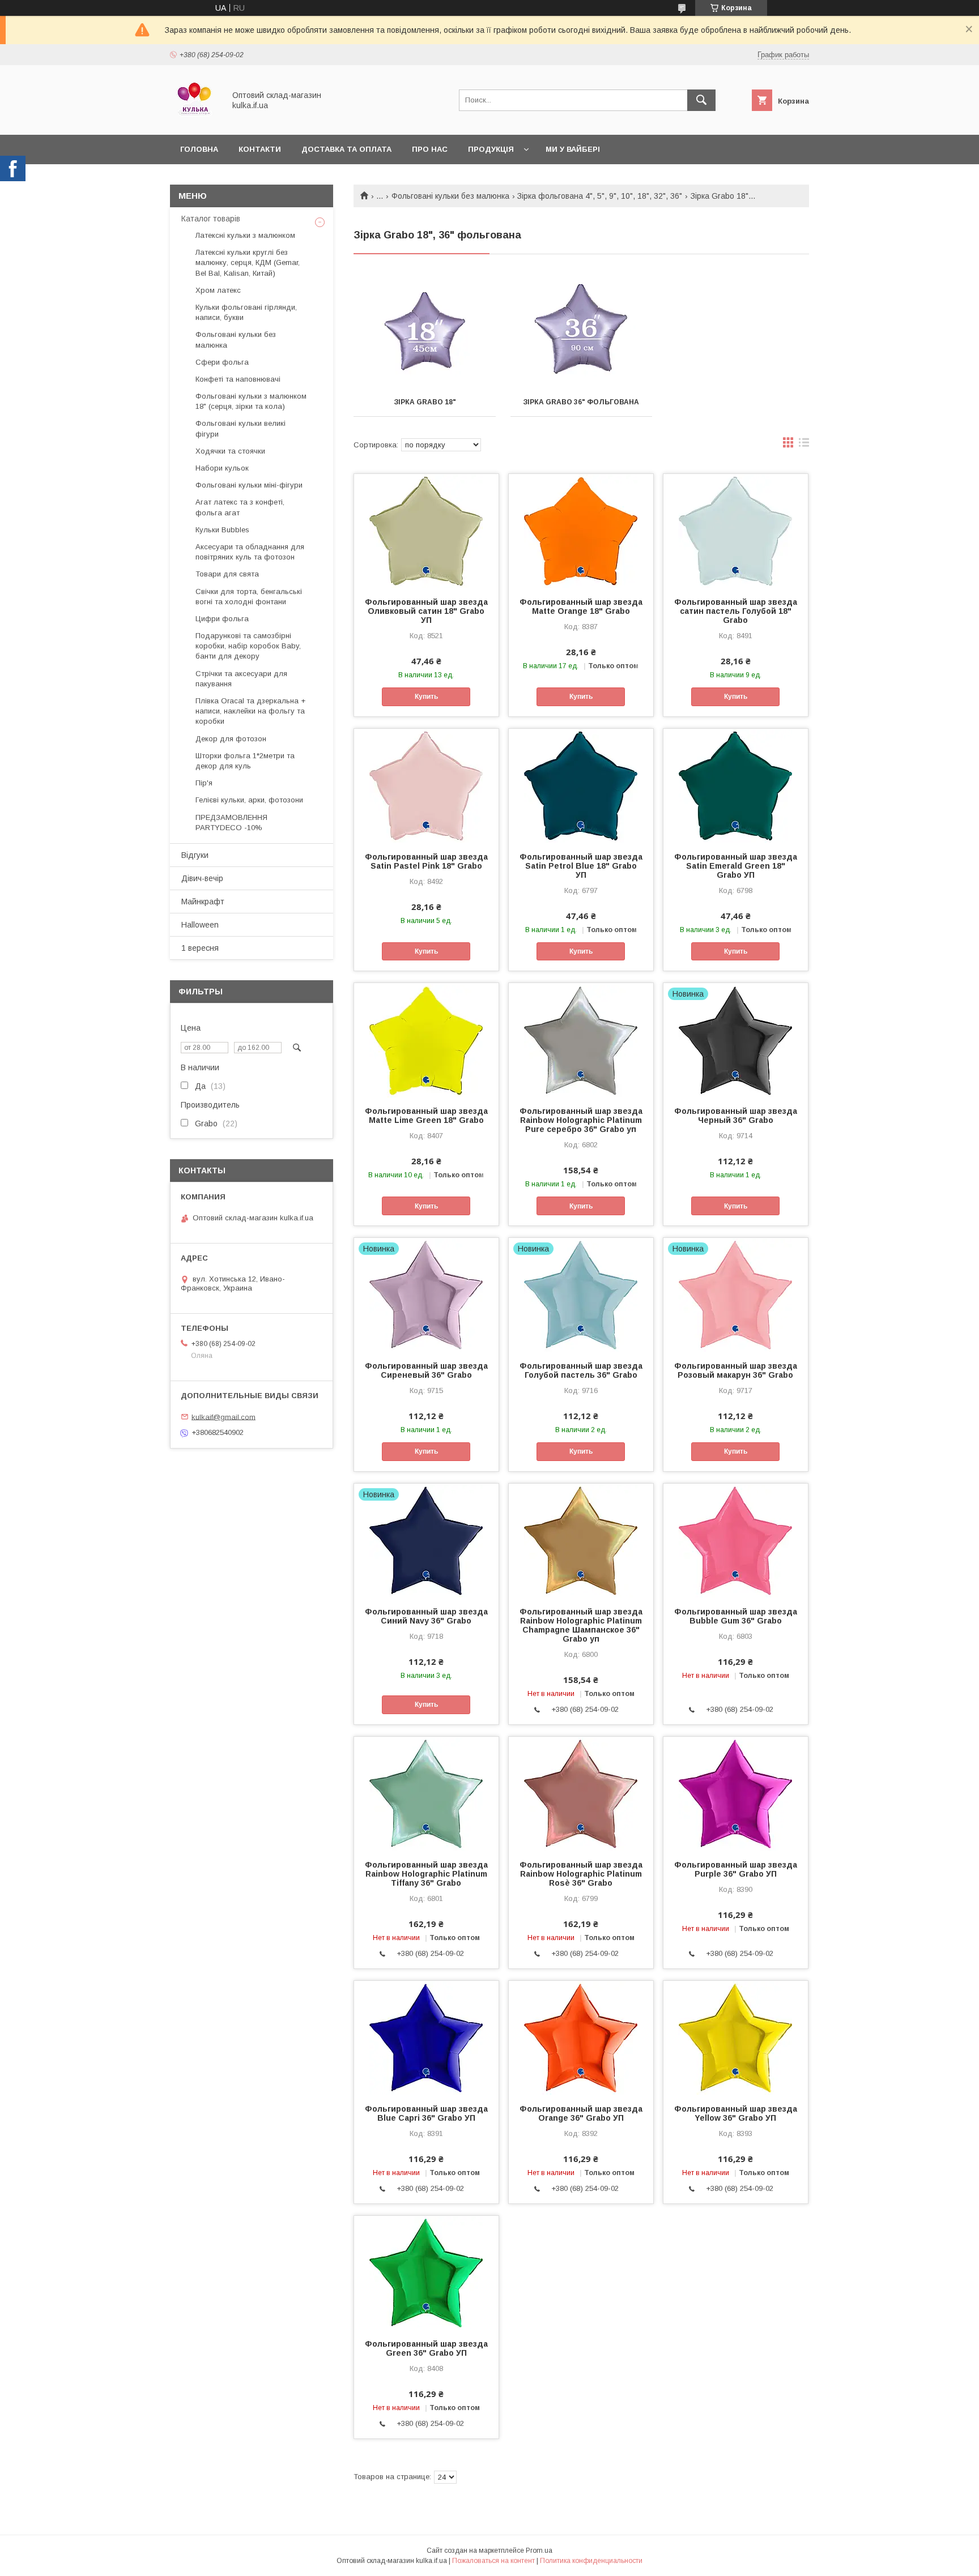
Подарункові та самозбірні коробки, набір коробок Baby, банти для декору (248, 646)
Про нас (430, 149)
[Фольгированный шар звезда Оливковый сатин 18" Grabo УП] (426, 531)
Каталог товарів (211, 219)
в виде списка (804, 445)
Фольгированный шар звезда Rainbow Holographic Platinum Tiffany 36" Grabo (426, 1874)
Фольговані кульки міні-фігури (249, 485)
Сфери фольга (222, 362)
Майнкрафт (203, 902)
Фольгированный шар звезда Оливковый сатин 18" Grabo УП (426, 611)
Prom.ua (539, 2551)
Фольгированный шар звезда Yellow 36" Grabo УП (736, 2113)
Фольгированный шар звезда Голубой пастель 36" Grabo (581, 1370)
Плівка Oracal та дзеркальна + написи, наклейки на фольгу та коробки (250, 711)
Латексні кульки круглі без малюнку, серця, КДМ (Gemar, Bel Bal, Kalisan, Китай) (248, 262)
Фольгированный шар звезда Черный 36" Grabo (736, 1116)
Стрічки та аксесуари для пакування (241, 679)
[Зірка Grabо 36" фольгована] (582, 331)
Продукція (491, 149)
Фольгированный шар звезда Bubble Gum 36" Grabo (736, 1616)
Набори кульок (222, 468)
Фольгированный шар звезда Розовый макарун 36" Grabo (736, 1370)
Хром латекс (218, 290)
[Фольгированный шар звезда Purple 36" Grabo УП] (736, 1793)
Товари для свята (227, 574)
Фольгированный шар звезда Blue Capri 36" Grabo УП (426, 2113)
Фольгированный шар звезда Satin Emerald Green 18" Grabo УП (736, 866)
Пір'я (204, 783)
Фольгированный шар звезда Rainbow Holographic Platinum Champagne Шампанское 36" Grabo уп (581, 1625)
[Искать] (701, 100)
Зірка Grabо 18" (425, 402)
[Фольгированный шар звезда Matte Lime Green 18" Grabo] (426, 1040)
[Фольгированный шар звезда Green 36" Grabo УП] (426, 2272)
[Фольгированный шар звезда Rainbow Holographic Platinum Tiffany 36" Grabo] (426, 1793)
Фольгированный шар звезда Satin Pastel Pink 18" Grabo (426, 861)
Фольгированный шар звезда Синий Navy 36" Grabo (426, 1616)
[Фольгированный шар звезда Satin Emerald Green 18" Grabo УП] (736, 785)
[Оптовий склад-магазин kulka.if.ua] (194, 120)
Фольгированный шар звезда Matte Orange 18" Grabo (581, 606)
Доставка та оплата (346, 149)
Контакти (260, 149)
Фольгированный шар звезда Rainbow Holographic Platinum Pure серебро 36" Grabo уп (581, 1120)
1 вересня (200, 948)
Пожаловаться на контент (493, 2561)
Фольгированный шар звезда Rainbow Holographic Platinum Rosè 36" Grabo (581, 1874)
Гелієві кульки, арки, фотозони (249, 800)
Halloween (200, 925)
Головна (199, 149)
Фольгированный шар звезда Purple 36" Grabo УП (736, 1869)
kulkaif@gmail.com (224, 1417)
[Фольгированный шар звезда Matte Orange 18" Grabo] (581, 531)
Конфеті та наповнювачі (238, 379)
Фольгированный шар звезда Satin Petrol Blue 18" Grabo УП (581, 866)
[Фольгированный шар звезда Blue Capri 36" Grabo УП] (426, 2037)
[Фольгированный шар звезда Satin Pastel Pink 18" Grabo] (426, 785)
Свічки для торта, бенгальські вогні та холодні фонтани (249, 597)
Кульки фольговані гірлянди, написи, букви (246, 312)
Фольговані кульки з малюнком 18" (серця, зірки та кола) (251, 401)
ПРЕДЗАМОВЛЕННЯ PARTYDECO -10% (231, 823)
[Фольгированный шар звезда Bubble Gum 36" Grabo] (736, 1540)
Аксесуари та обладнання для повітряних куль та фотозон (250, 552)
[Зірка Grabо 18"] (425, 331)
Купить (426, 697)
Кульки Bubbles (222, 530)
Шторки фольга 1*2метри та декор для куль (245, 761)
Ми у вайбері (573, 149)
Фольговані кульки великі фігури (241, 428)
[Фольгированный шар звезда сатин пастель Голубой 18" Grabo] (736, 531)
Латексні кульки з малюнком (245, 235)
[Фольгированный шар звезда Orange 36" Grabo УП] (581, 2037)
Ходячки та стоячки (230, 451)
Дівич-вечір (202, 878)
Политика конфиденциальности (591, 2561)
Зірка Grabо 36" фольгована (581, 402)
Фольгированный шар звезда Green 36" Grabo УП (426, 2348)
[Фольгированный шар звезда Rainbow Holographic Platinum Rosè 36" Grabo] (581, 1793)
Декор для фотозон (231, 739)
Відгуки (195, 855)
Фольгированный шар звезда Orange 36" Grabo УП (581, 2113)
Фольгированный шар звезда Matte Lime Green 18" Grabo (426, 1116)
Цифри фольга (222, 619)
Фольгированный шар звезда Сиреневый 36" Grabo (426, 1370)
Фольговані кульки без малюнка (450, 196)
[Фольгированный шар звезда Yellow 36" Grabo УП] (736, 2037)
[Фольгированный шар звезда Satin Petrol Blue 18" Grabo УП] (581, 785)
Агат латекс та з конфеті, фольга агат (240, 507)
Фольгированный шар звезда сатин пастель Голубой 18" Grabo (736, 611)
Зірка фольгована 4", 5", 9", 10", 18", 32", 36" (600, 196)
